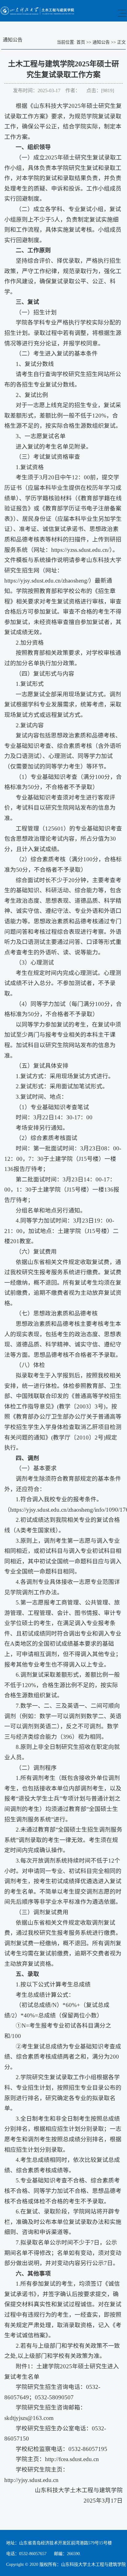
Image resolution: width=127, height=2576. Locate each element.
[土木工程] (38, 14)
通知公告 (101, 42)
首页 (81, 42)
